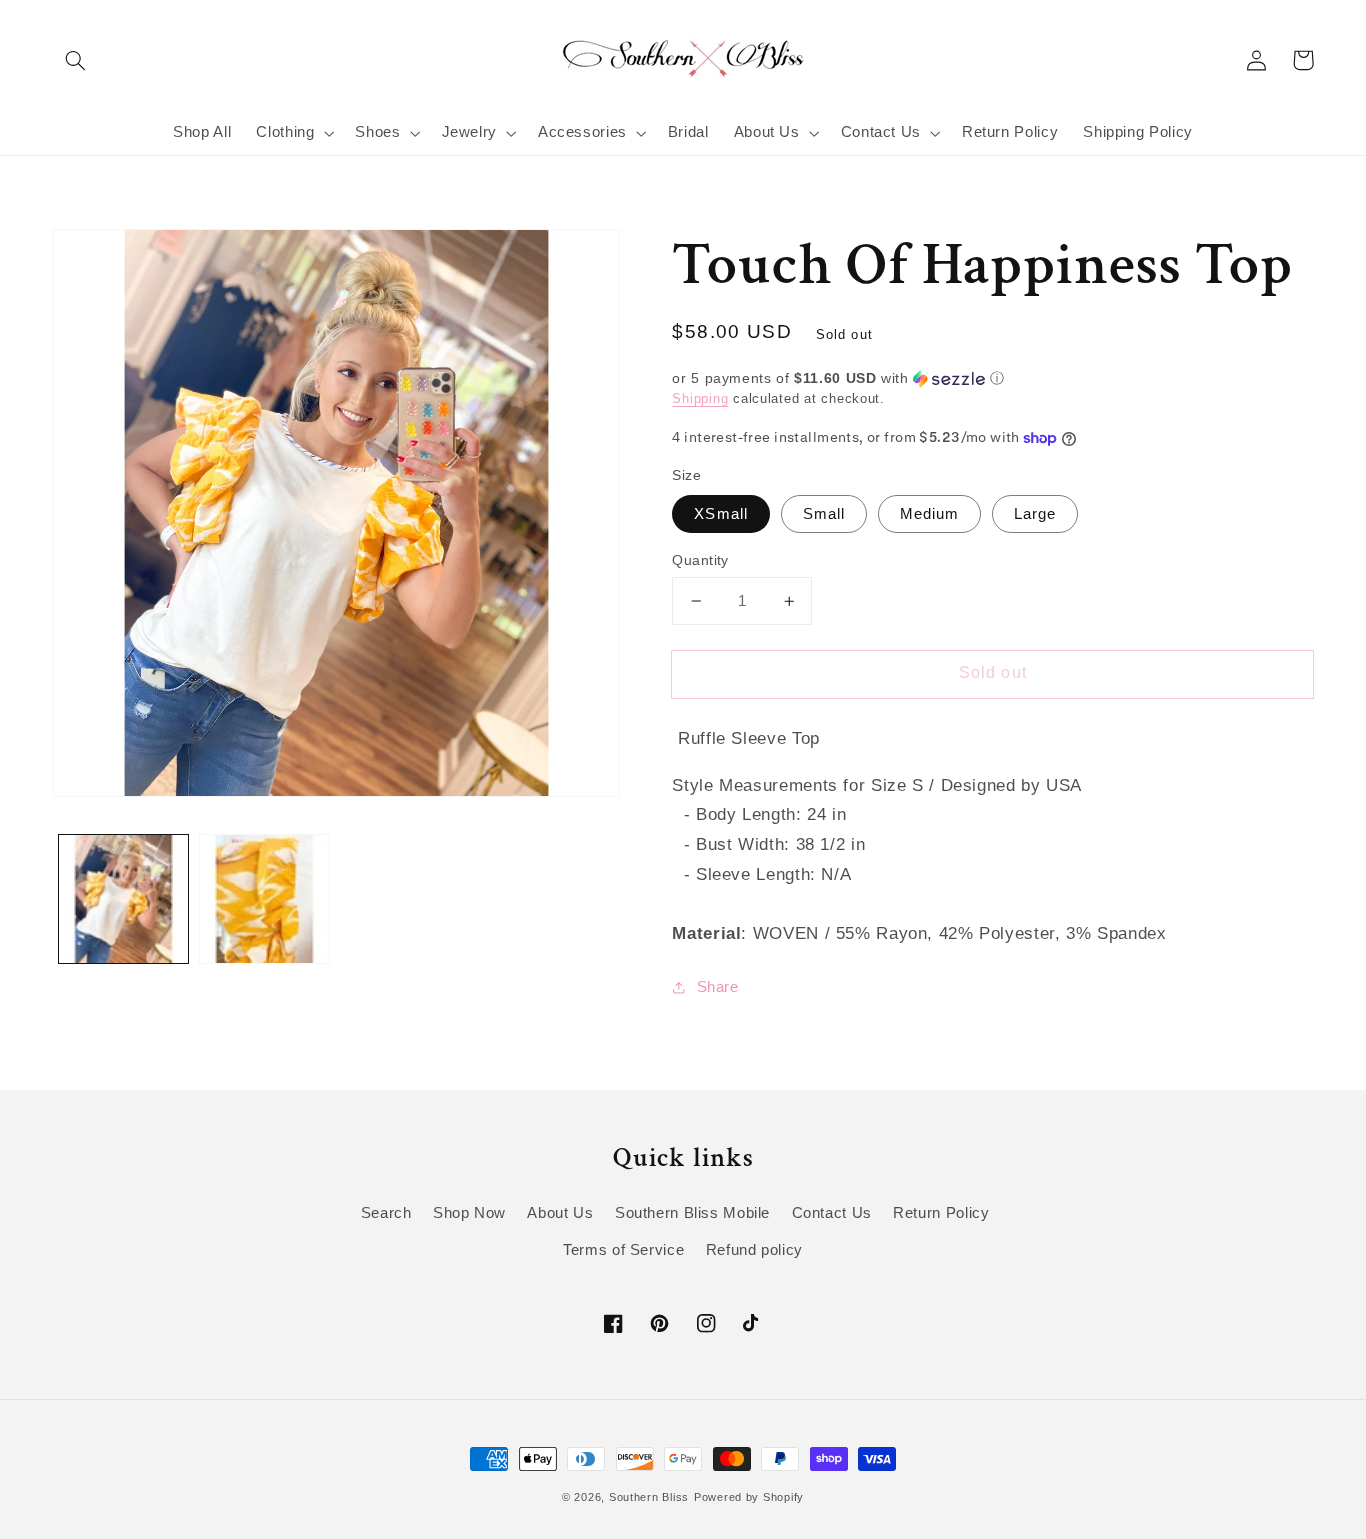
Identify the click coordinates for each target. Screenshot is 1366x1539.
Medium (929, 514)
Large (1035, 514)
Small (824, 514)
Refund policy (754, 1250)
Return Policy (941, 1213)
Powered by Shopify (749, 1497)
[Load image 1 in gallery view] (123, 899)
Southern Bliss (649, 1497)
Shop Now (469, 1213)
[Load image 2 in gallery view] (264, 899)
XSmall (720, 514)
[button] (76, 60)
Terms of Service (623, 1250)
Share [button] (717, 987)
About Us (560, 1213)
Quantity (700, 560)
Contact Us (832, 1213)
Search (386, 1213)
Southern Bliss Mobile (692, 1213)
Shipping (700, 399)
